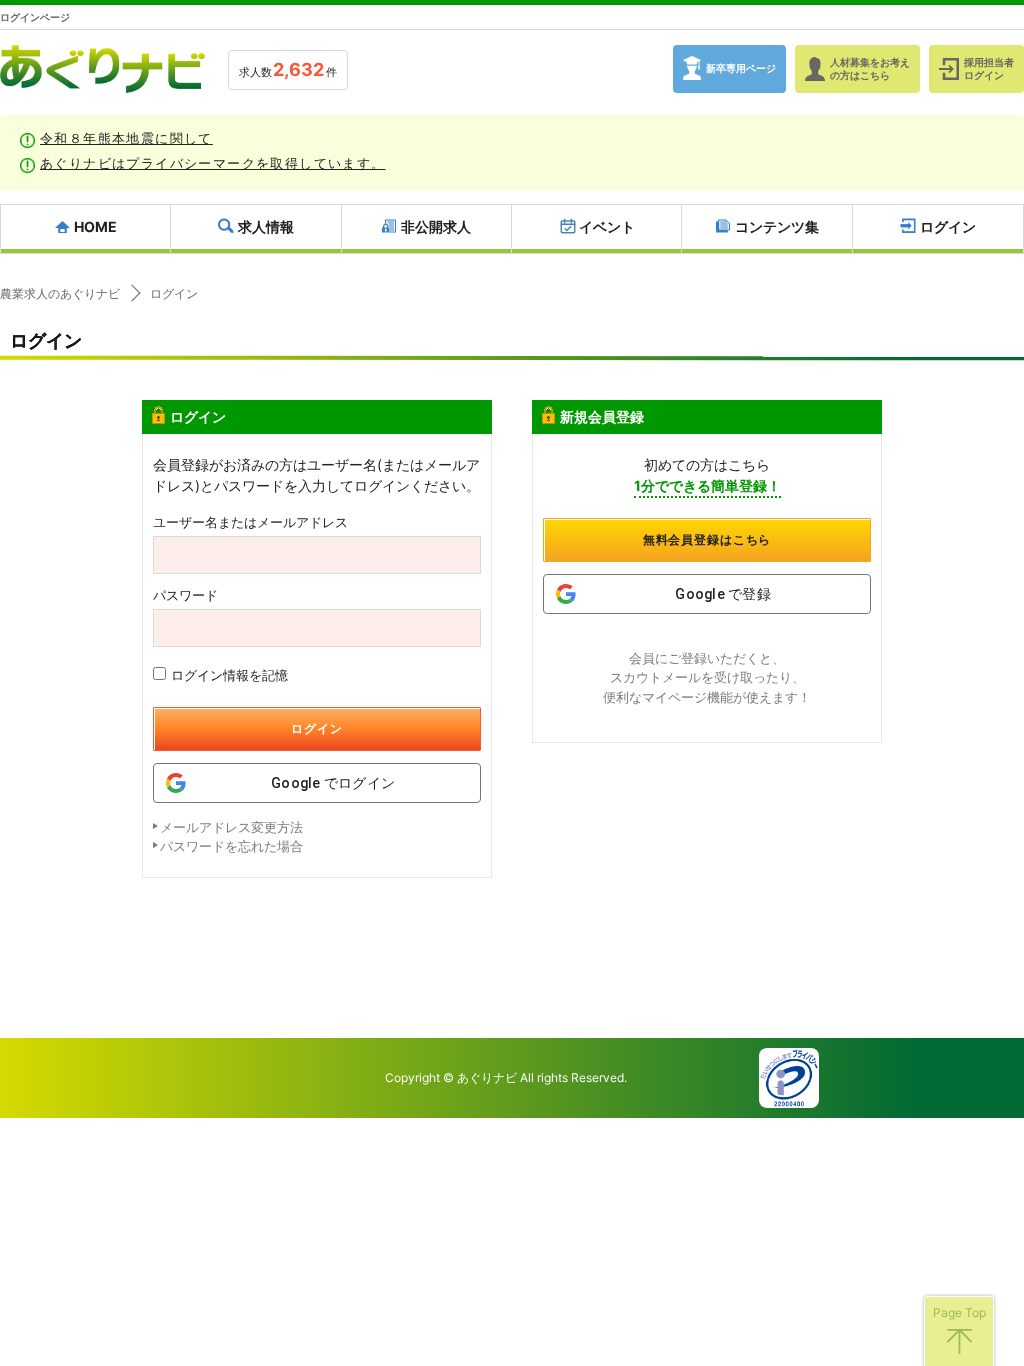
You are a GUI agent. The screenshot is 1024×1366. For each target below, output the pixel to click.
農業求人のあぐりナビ (60, 294)
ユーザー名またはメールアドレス (250, 522)
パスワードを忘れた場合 (231, 846)
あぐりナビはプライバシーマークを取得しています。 (213, 163)
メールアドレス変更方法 (231, 827)
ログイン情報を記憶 (229, 675)
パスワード (185, 595)
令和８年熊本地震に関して (126, 138)
